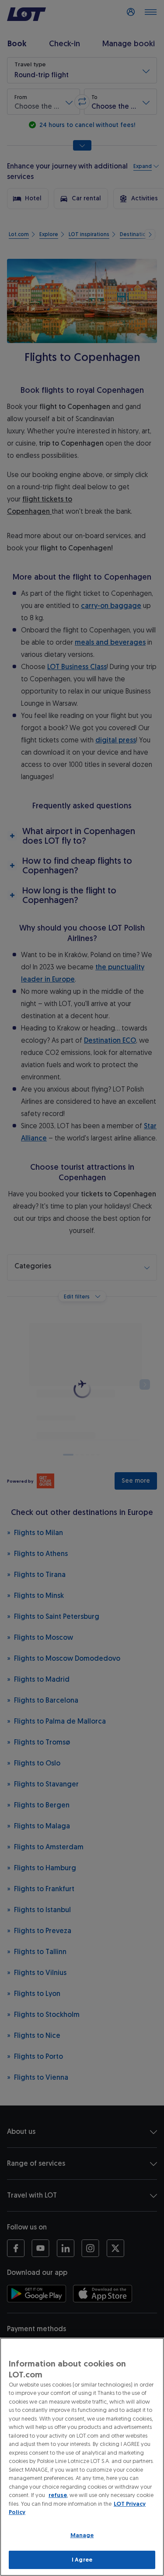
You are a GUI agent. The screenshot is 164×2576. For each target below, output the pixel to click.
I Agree (82, 2560)
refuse (58, 2495)
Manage (82, 2535)
